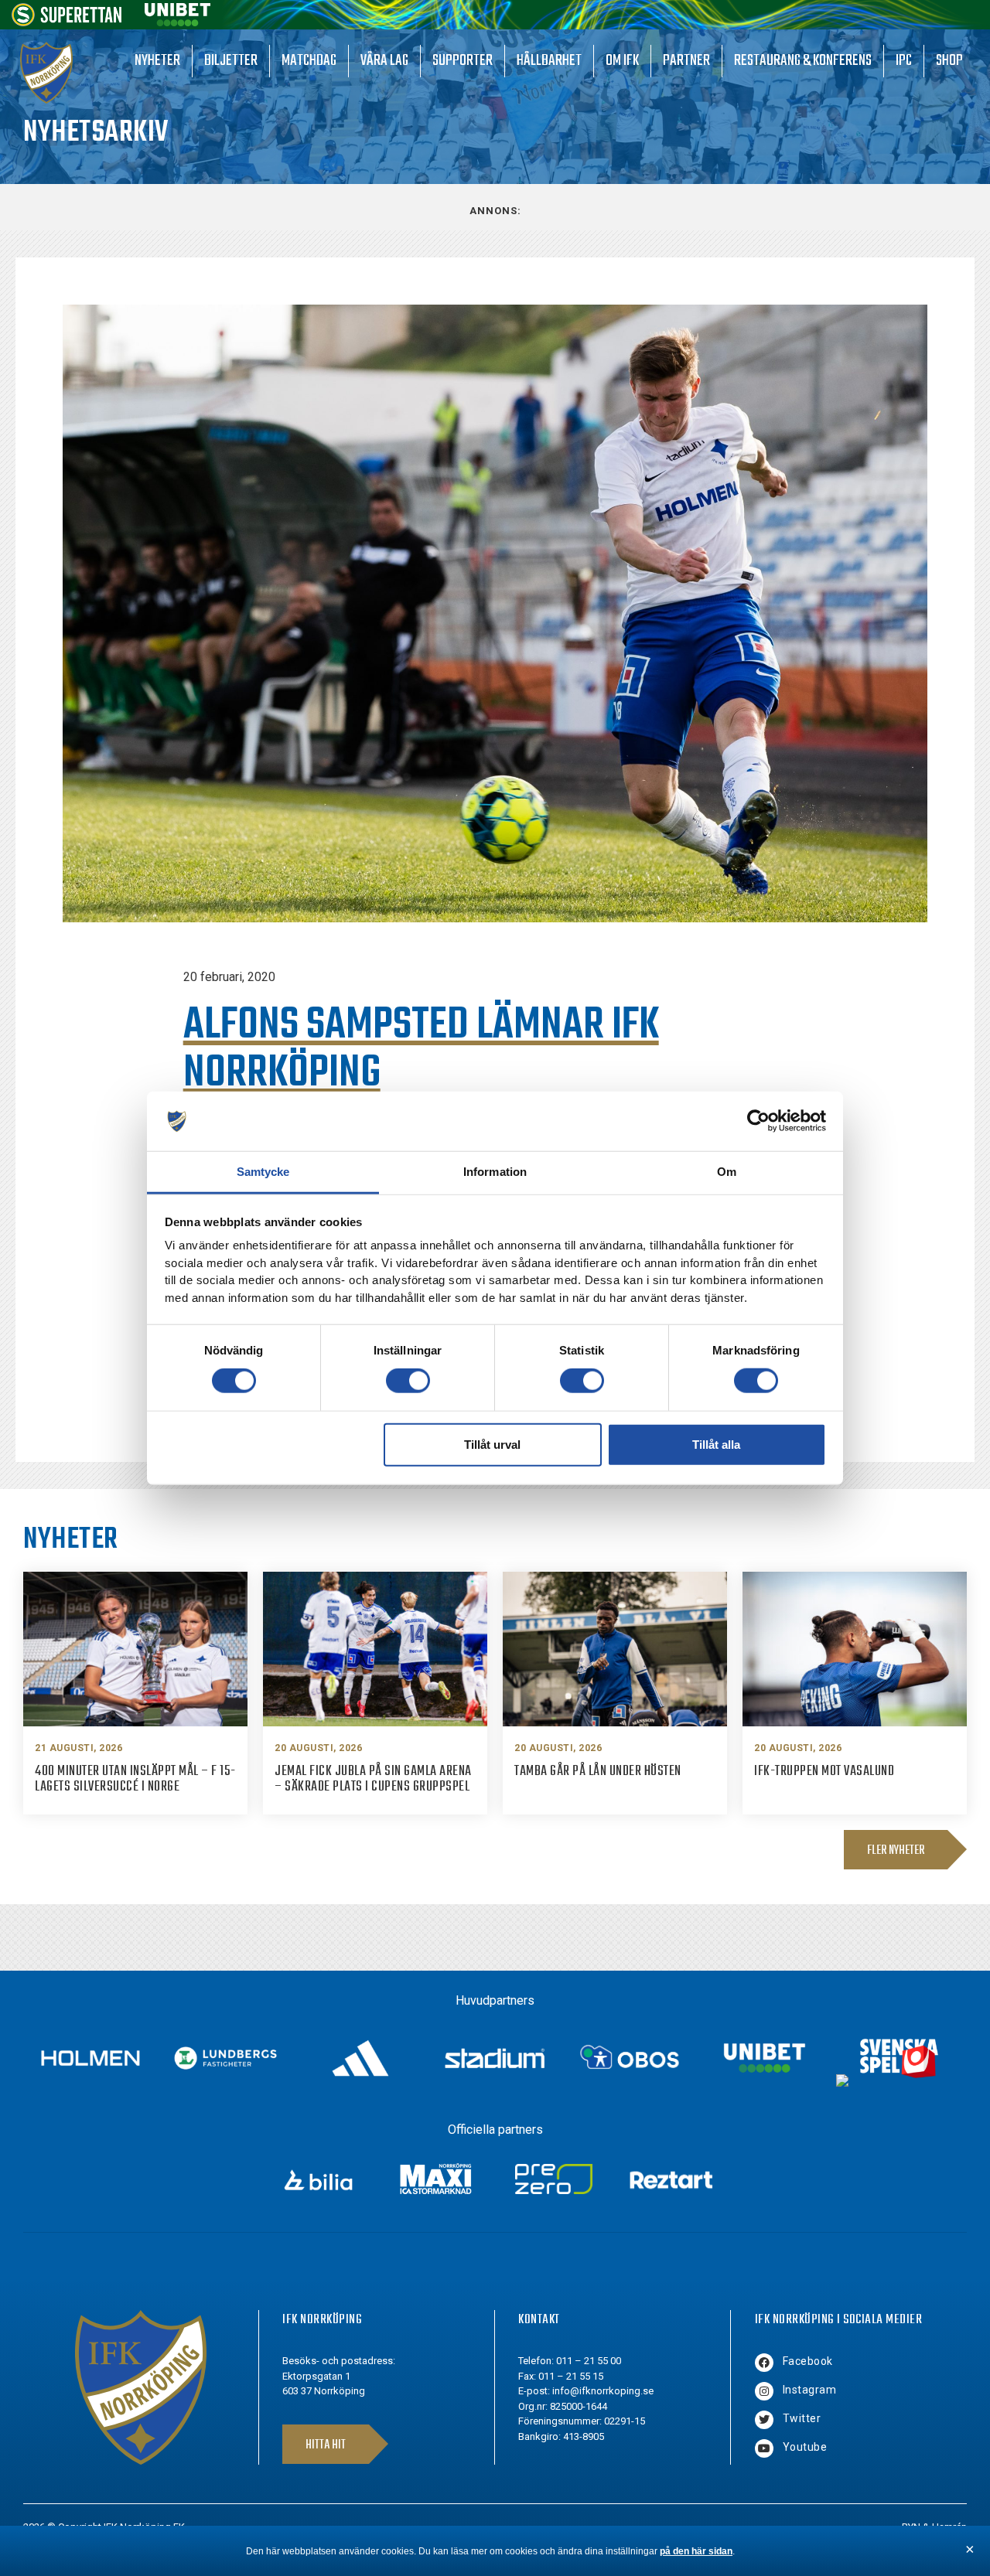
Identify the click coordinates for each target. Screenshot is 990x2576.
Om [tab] (727, 1172)
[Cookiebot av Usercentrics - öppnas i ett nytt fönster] (758, 1121)
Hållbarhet (549, 61)
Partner (686, 61)
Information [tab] (495, 1172)
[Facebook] (764, 2363)
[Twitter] (764, 2420)
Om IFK (622, 61)
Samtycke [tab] (263, 1172)
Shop (949, 61)
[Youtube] (764, 2448)
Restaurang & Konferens (803, 61)
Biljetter (231, 61)
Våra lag (384, 61)
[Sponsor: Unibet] (177, 22)
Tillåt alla (716, 1444)
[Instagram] (764, 2391)
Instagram (810, 2390)
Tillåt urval (492, 1444)
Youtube (805, 2447)
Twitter (802, 2418)
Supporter (463, 61)
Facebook (808, 2361)
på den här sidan (696, 2551)
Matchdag (309, 61)
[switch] (408, 1381)
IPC (904, 61)
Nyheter (157, 61)
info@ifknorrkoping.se (603, 2391)
